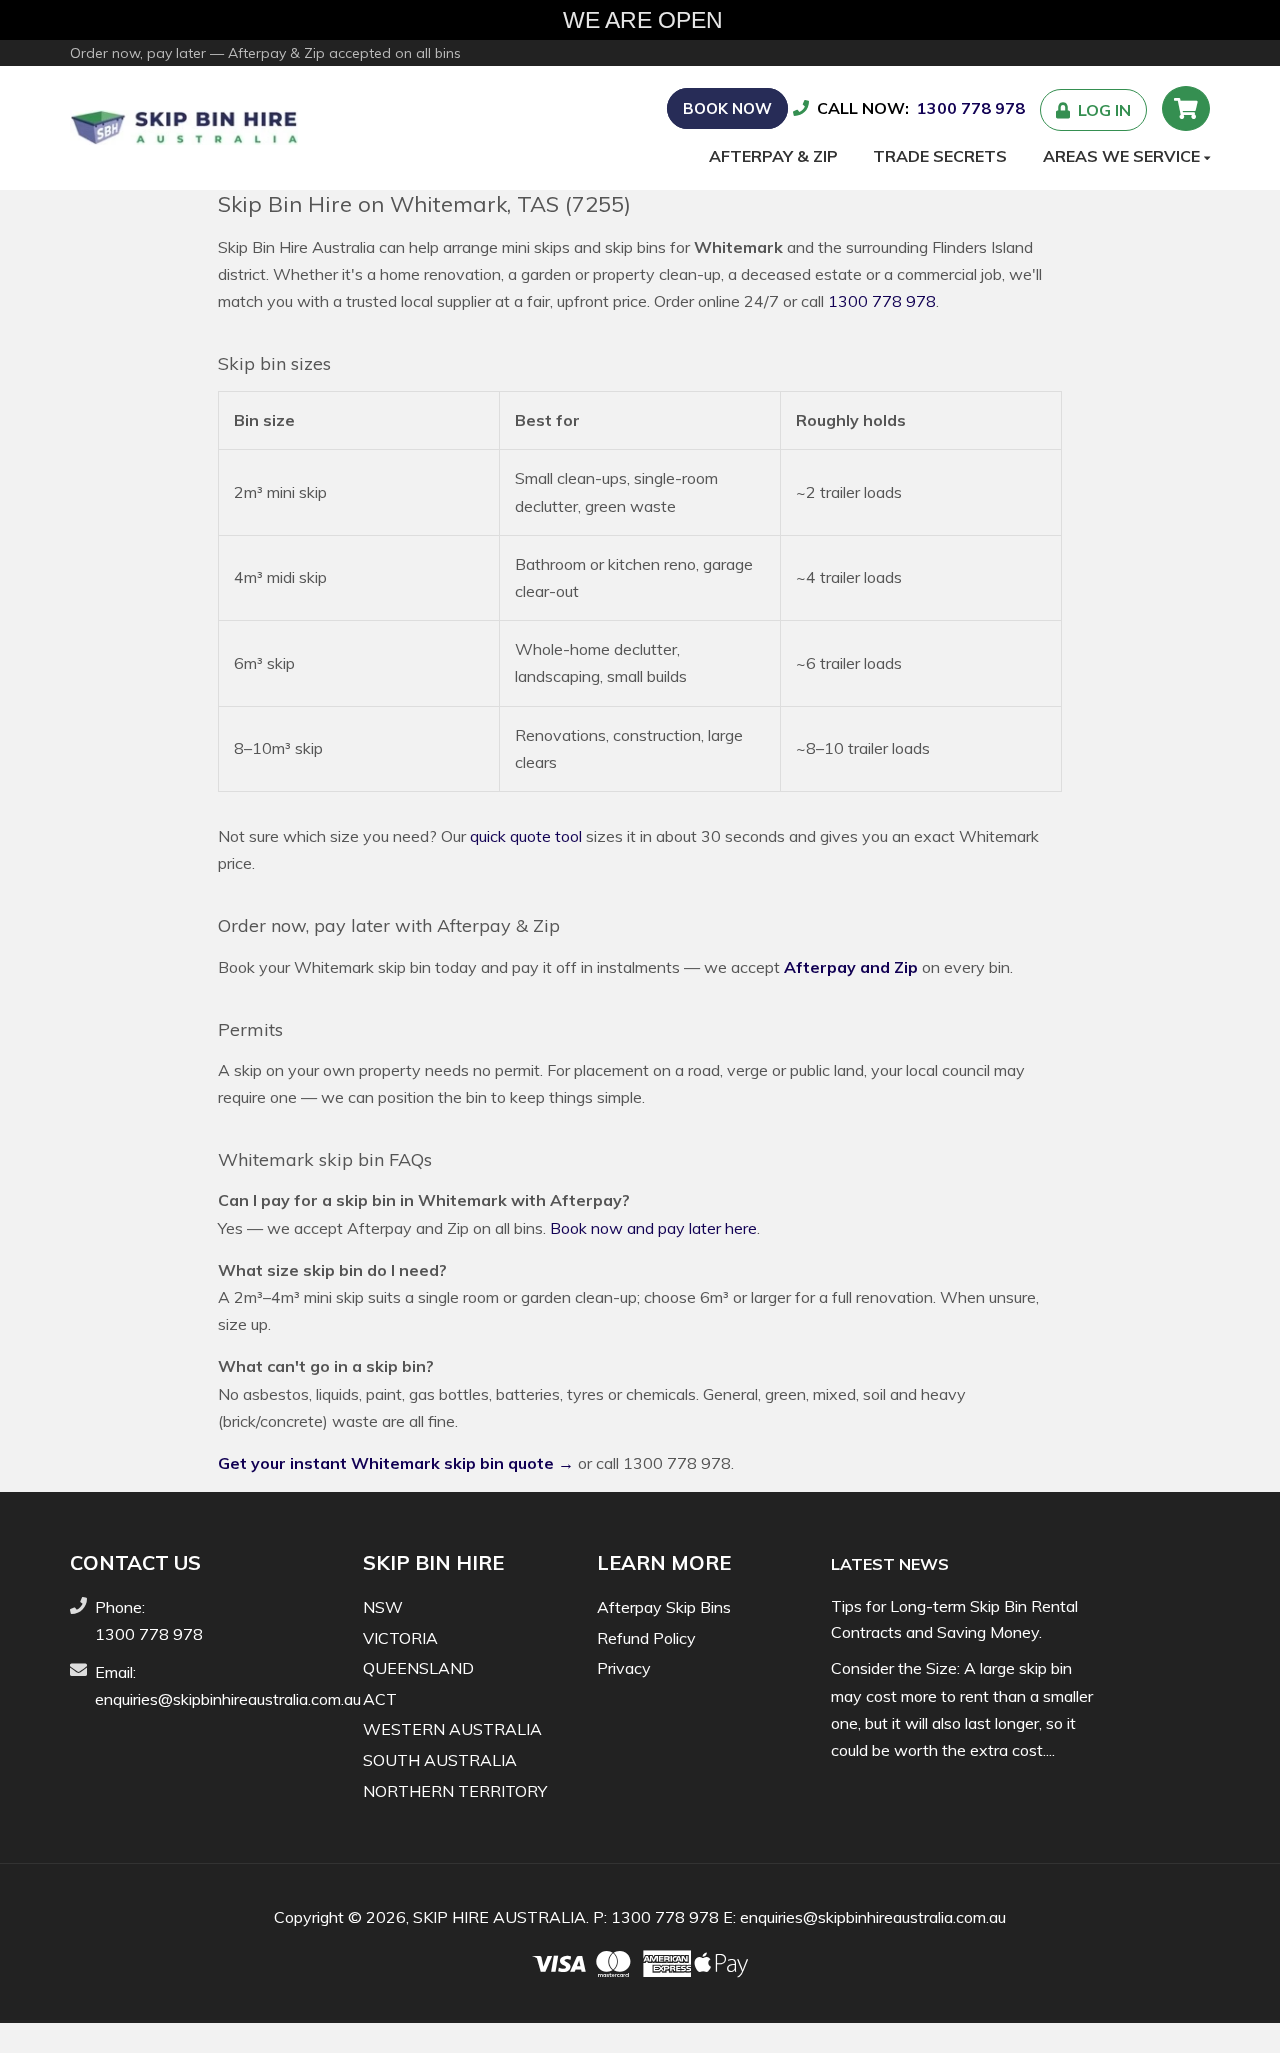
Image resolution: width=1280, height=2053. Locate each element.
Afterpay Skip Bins (664, 1607)
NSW (383, 1607)
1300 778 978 (971, 108)
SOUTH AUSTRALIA (440, 1760)
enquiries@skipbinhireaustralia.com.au (228, 1699)
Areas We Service (1123, 156)
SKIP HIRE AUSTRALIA (499, 1917)
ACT (380, 1699)
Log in (1100, 110)
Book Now (727, 108)
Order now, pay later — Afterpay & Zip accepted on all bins (265, 53)
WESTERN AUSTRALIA (452, 1729)
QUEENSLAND (418, 1668)
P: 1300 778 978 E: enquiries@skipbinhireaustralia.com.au (799, 1917)
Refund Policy (646, 1638)
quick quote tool (526, 836)
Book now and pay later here (653, 1228)
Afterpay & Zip (773, 156)
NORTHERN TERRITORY (455, 1791)
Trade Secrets (940, 156)
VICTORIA (400, 1638)
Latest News (890, 1564)
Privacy (624, 1668)
